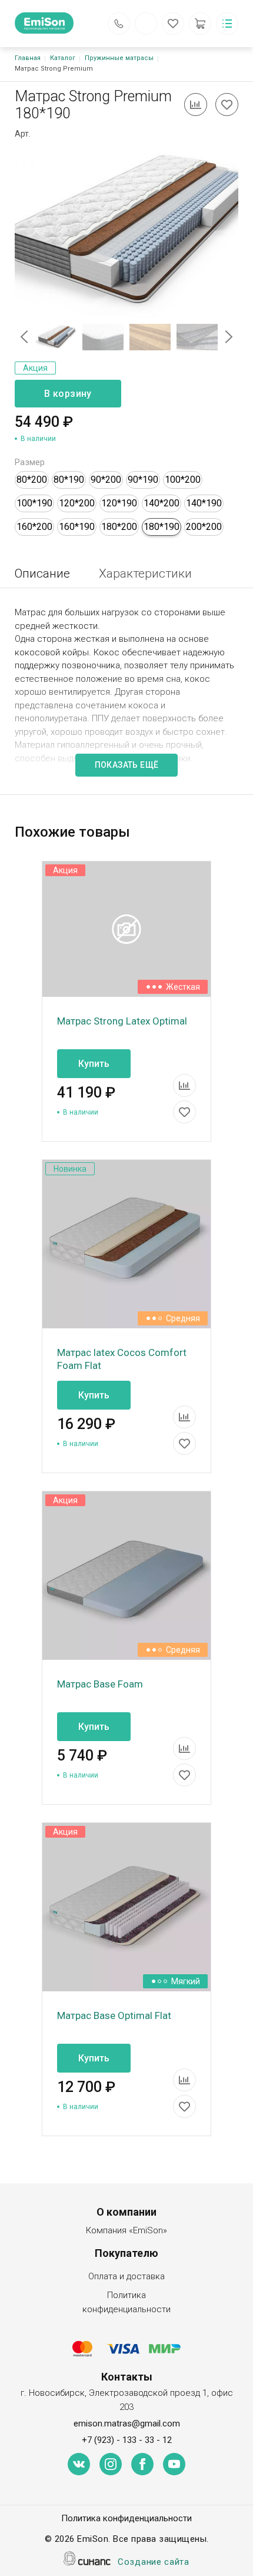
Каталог (63, 58)
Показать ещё (127, 765)
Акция (35, 368)
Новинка (70, 1169)
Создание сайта (154, 2562)
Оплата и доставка (126, 2276)
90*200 (106, 480)
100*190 (34, 503)
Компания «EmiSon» (126, 2230)
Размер (30, 462)
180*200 (119, 527)
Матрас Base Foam (100, 1684)
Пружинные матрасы (119, 58)
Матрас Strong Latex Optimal (122, 1021)
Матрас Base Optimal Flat (114, 2015)
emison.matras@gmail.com (127, 2424)
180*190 (162, 527)
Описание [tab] (42, 573)
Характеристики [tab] (145, 573)
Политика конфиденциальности (126, 2302)
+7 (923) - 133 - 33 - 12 (127, 2440)
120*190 (119, 503)
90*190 (143, 480)
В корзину (68, 394)
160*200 (34, 527)
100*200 (183, 480)
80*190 (69, 480)
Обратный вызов (119, 24)
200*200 (204, 527)
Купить (94, 1064)
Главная (28, 58)
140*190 (204, 503)
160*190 (77, 527)
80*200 (32, 480)
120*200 (77, 503)
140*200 (162, 503)
